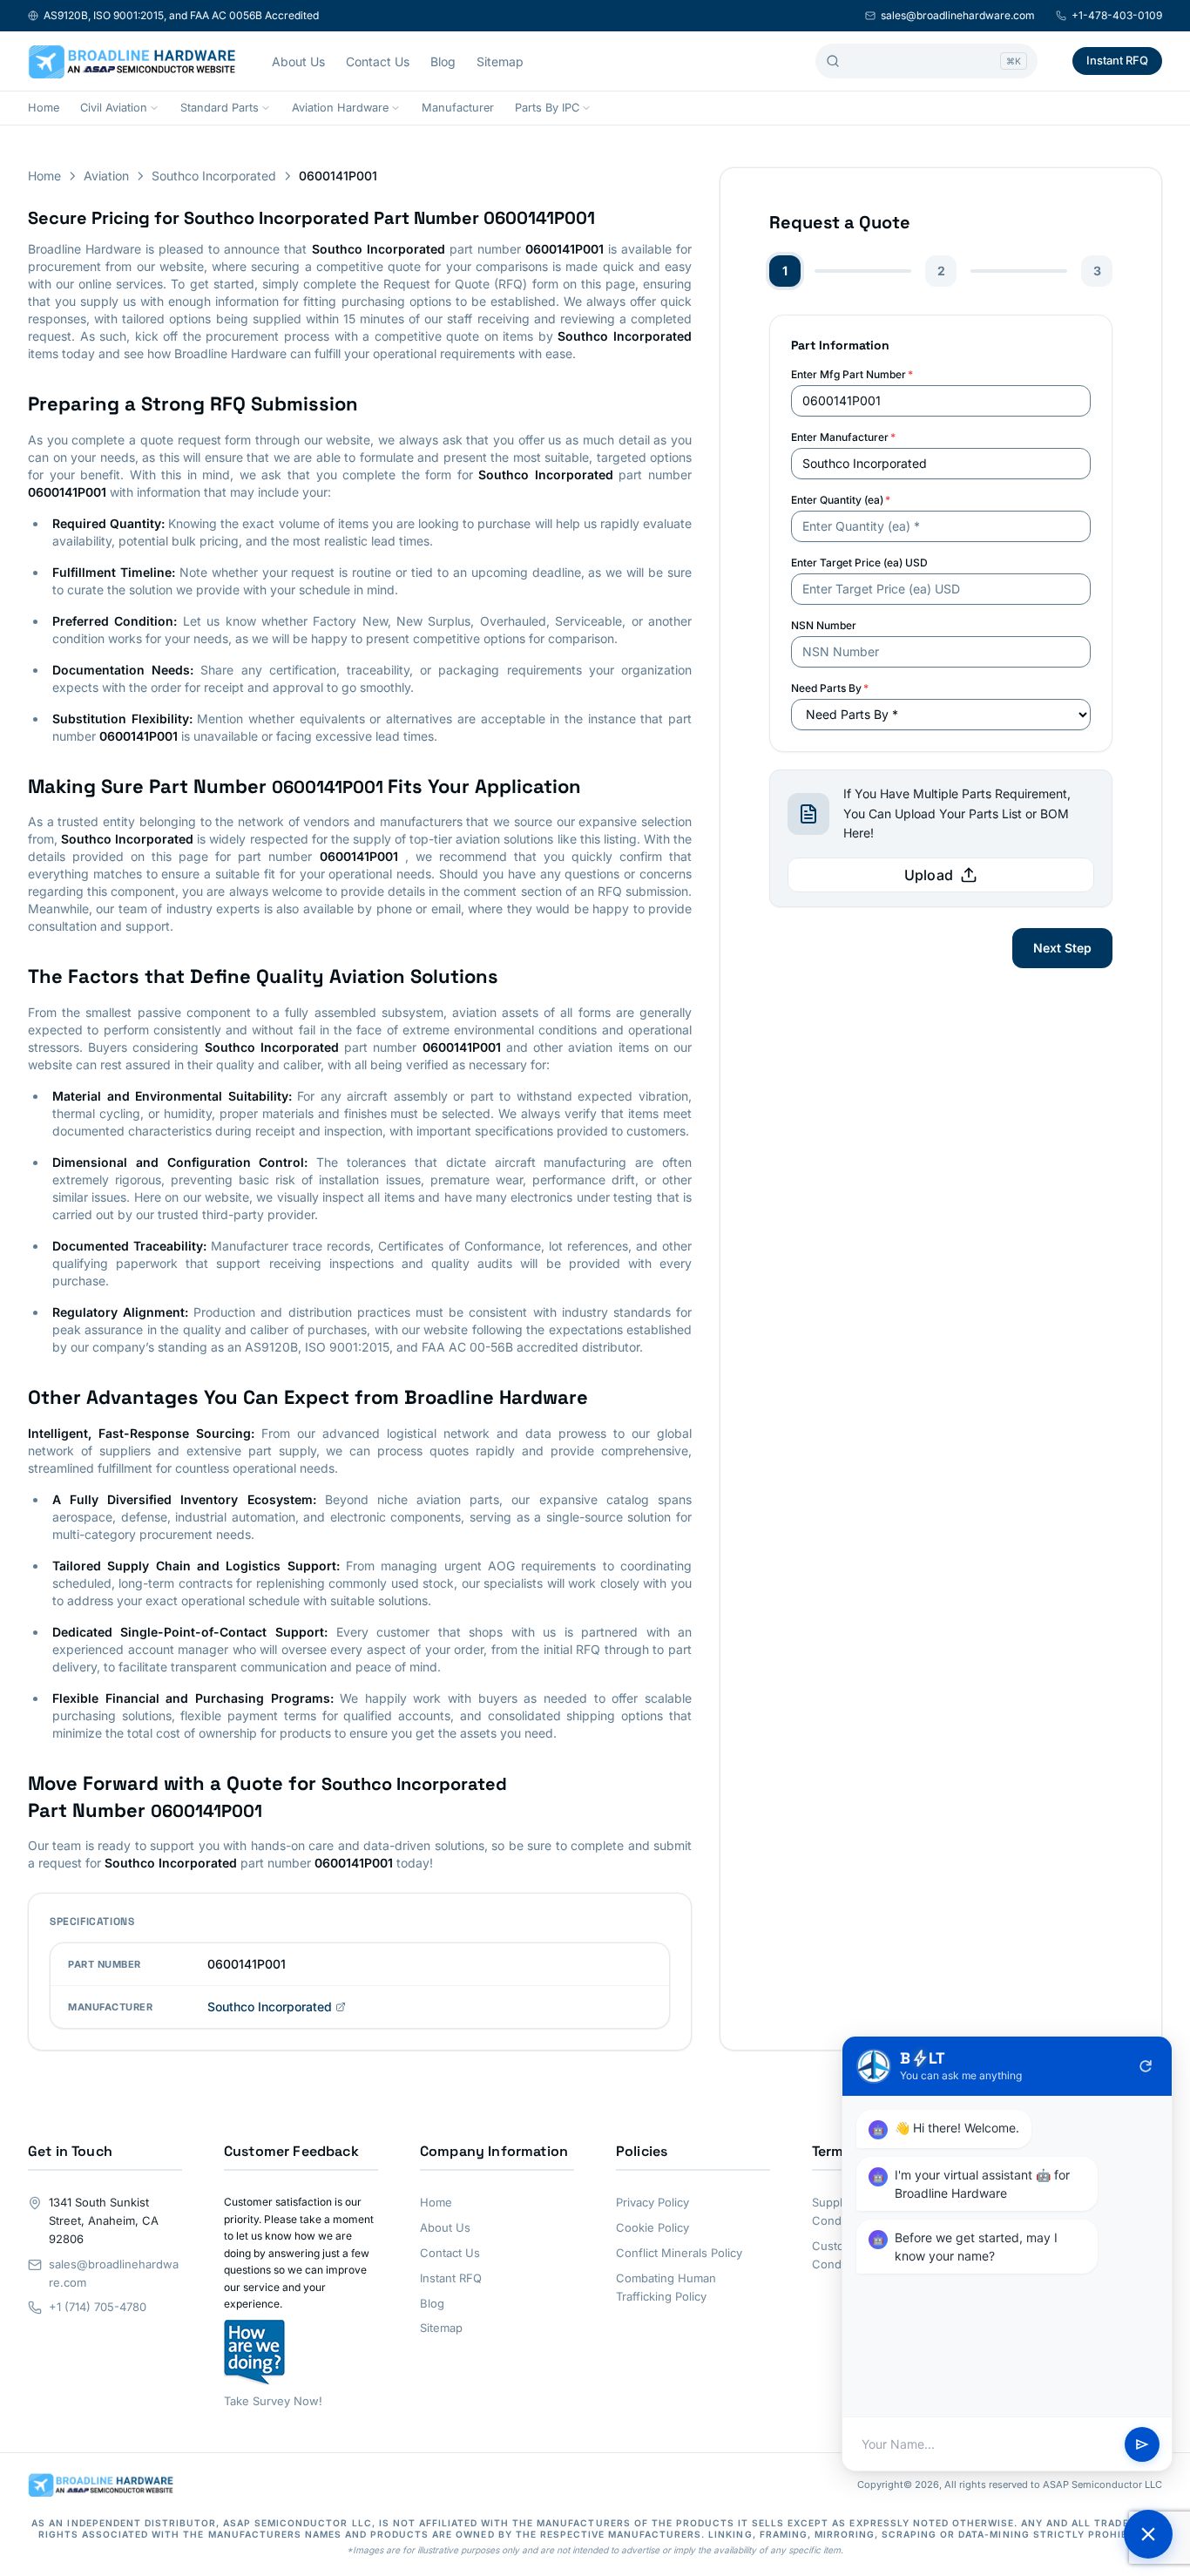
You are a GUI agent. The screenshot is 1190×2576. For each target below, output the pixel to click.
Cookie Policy (652, 2227)
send (1142, 2444)
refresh (1146, 2066)
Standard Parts (220, 108)
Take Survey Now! (273, 2401)
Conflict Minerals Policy (679, 2253)
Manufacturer (458, 108)
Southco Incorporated (214, 176)
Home (44, 108)
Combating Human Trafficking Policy (666, 2287)
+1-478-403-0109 (1117, 15)
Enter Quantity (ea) (841, 500)
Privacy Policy (652, 2202)
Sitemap (500, 61)
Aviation (106, 176)
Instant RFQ (1117, 60)
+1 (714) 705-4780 (98, 2307)
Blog (443, 61)
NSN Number (824, 625)
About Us (298, 61)
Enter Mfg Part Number (852, 374)
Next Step (1062, 948)
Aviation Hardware (340, 108)
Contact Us (378, 61)
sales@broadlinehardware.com (958, 15)
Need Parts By (830, 688)
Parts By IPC (547, 108)
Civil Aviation (114, 108)
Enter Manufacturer (843, 437)
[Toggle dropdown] (154, 108)
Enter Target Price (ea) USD (859, 563)
